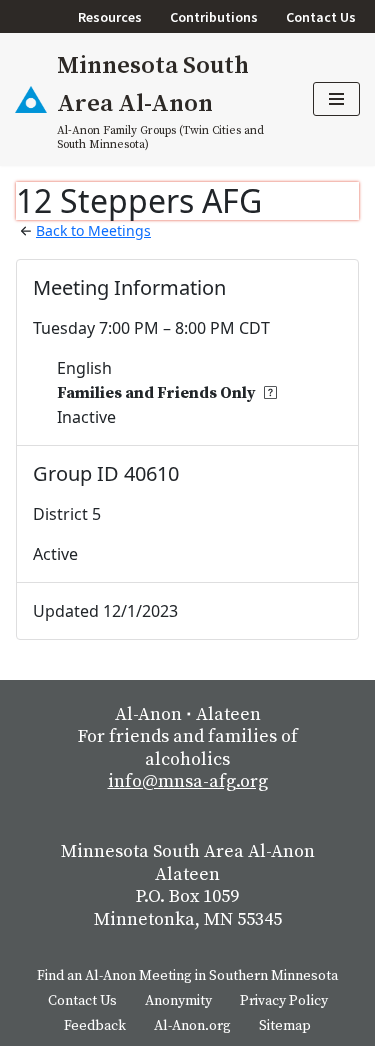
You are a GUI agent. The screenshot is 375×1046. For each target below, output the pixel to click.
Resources (110, 17)
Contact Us (321, 17)
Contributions (214, 17)
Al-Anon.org (192, 1026)
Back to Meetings (93, 230)
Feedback (95, 1026)
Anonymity (178, 1001)
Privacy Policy (284, 1001)
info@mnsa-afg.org (188, 781)
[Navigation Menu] (336, 99)
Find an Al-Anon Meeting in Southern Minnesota (187, 976)
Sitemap (285, 1026)
